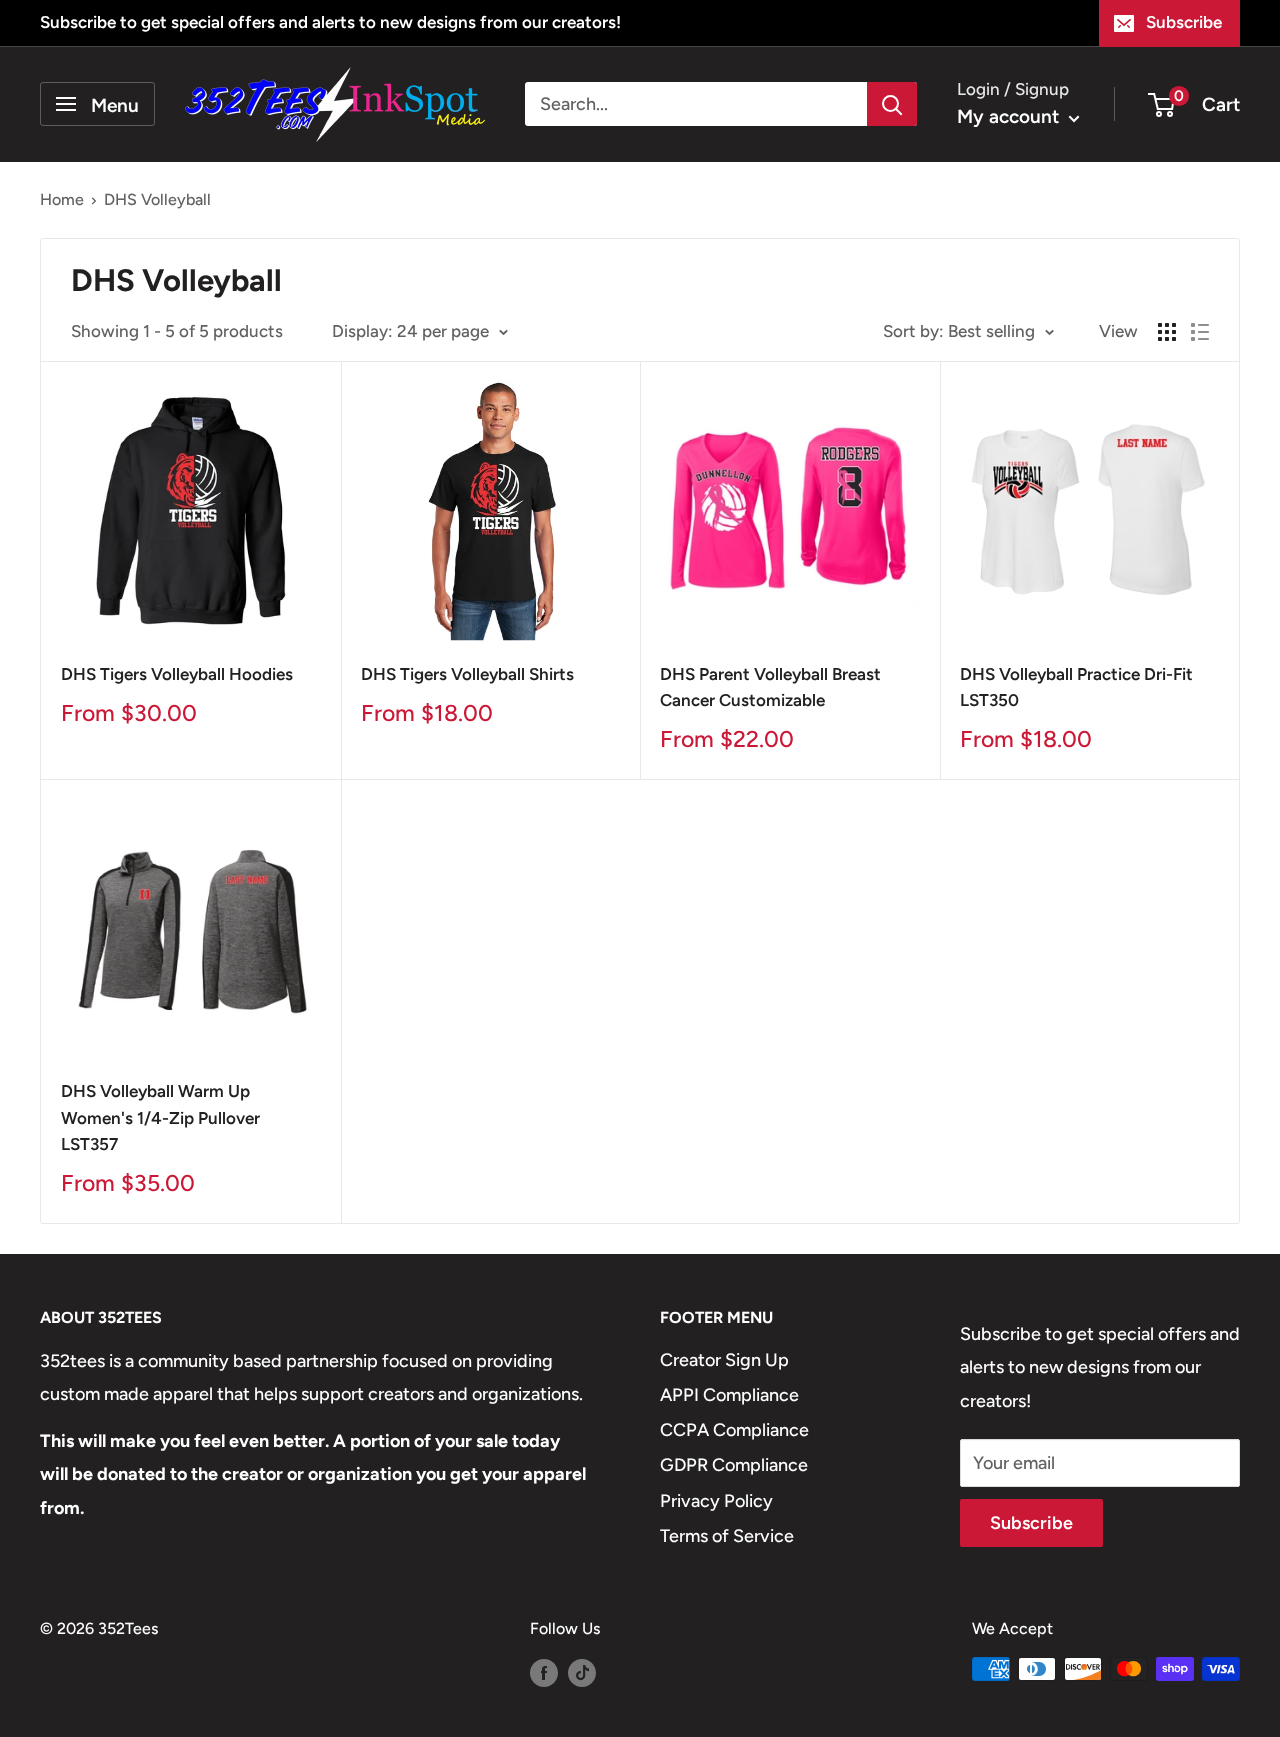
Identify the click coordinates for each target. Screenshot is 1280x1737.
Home (62, 199)
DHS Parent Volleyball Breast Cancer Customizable (770, 687)
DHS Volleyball (157, 199)
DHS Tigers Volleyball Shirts (467, 674)
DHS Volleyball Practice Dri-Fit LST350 (1076, 687)
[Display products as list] (1200, 332)
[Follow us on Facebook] (544, 1672)
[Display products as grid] (1167, 332)
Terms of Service (727, 1536)
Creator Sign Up (724, 1360)
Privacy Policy (716, 1501)
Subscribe (1184, 22)
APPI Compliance (729, 1395)
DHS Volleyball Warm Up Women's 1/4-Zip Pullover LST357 (160, 1117)
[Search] (892, 104)
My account (1010, 116)
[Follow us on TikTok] (582, 1672)
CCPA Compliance (734, 1430)
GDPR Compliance (734, 1465)
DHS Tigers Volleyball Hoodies (177, 674)
